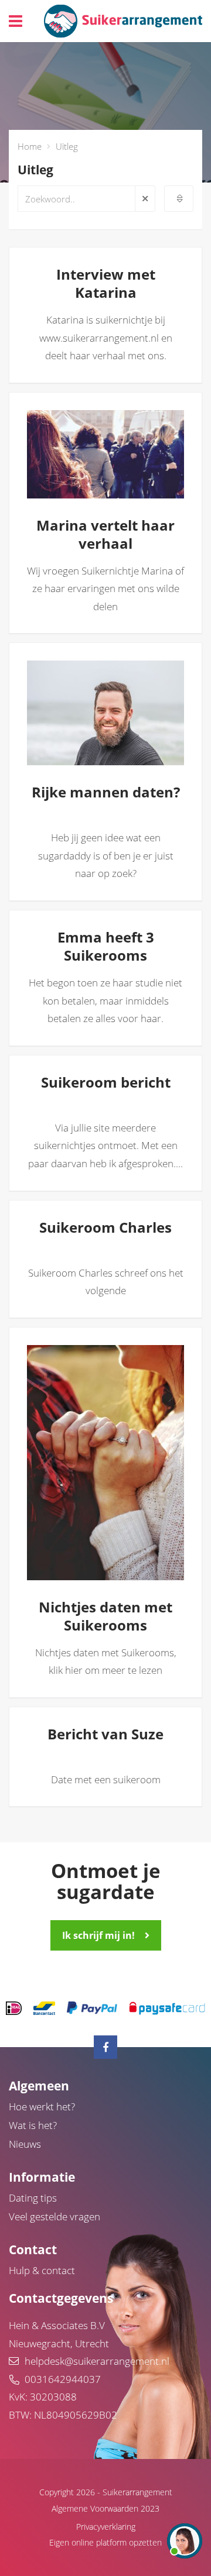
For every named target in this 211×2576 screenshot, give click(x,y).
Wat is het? (33, 2125)
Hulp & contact (42, 2270)
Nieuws (25, 2144)
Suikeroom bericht (106, 1082)
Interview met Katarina (106, 283)
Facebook (105, 2047)
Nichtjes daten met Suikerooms (155, 1551)
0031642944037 (63, 2379)
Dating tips (33, 2198)
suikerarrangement (123, 21)
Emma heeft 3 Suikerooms (106, 946)
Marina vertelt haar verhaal (155, 469)
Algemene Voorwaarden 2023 (105, 2508)
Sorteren (179, 199)
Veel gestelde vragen (55, 2216)
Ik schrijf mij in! (98, 1935)
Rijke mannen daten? (155, 736)
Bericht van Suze (105, 1734)
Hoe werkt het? (42, 2106)
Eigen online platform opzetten (105, 2542)
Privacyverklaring (106, 2527)
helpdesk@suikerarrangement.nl (97, 2361)
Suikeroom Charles (105, 1227)
